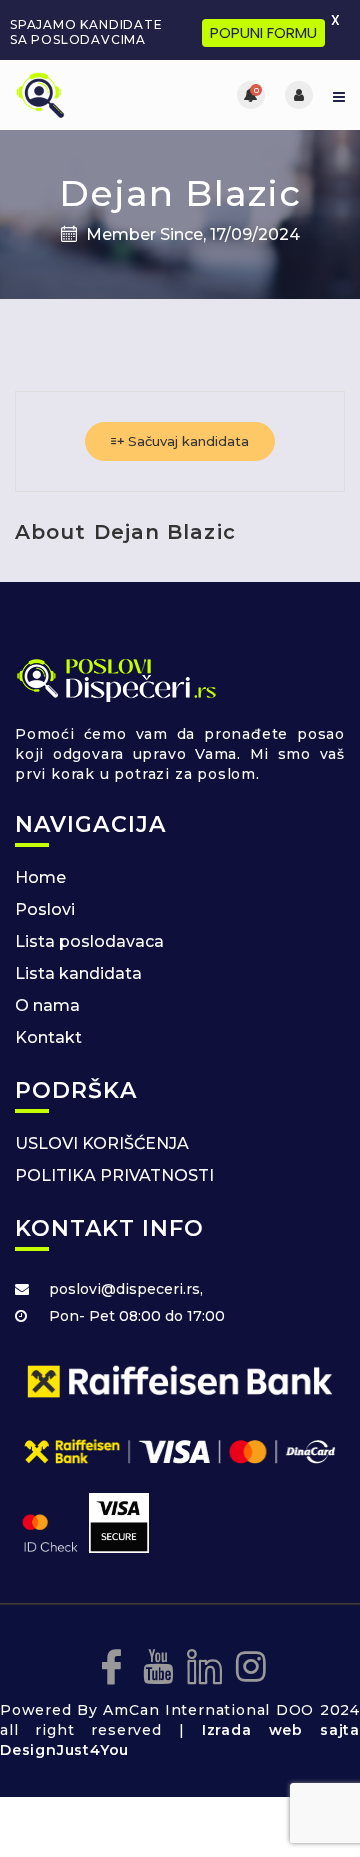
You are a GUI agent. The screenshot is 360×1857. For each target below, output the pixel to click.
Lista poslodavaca (89, 941)
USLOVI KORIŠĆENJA (102, 1143)
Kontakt (48, 1037)
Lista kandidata (78, 973)
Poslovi (45, 909)
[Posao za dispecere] (97, 95)
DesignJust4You (64, 1750)
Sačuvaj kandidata (186, 441)
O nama (47, 1005)
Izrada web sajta (281, 1730)
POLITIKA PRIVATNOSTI (114, 1175)
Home (40, 877)
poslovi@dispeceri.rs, (126, 1289)
